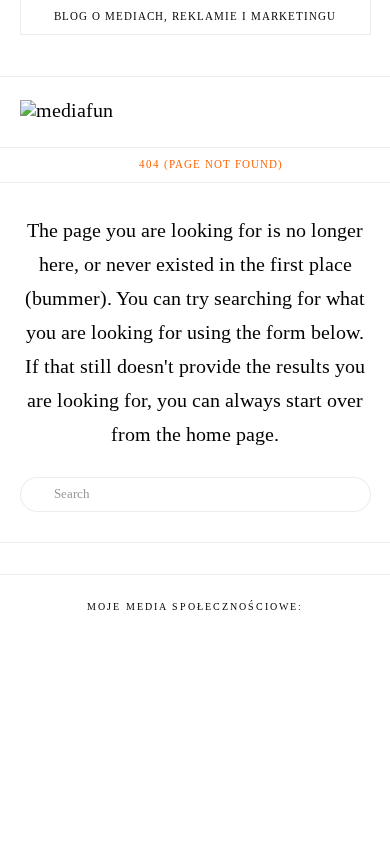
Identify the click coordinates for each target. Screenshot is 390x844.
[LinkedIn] (183, 55)
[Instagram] (231, 55)
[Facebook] (135, 55)
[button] (358, 110)
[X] (159, 55)
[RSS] (255, 55)
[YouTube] (207, 55)
